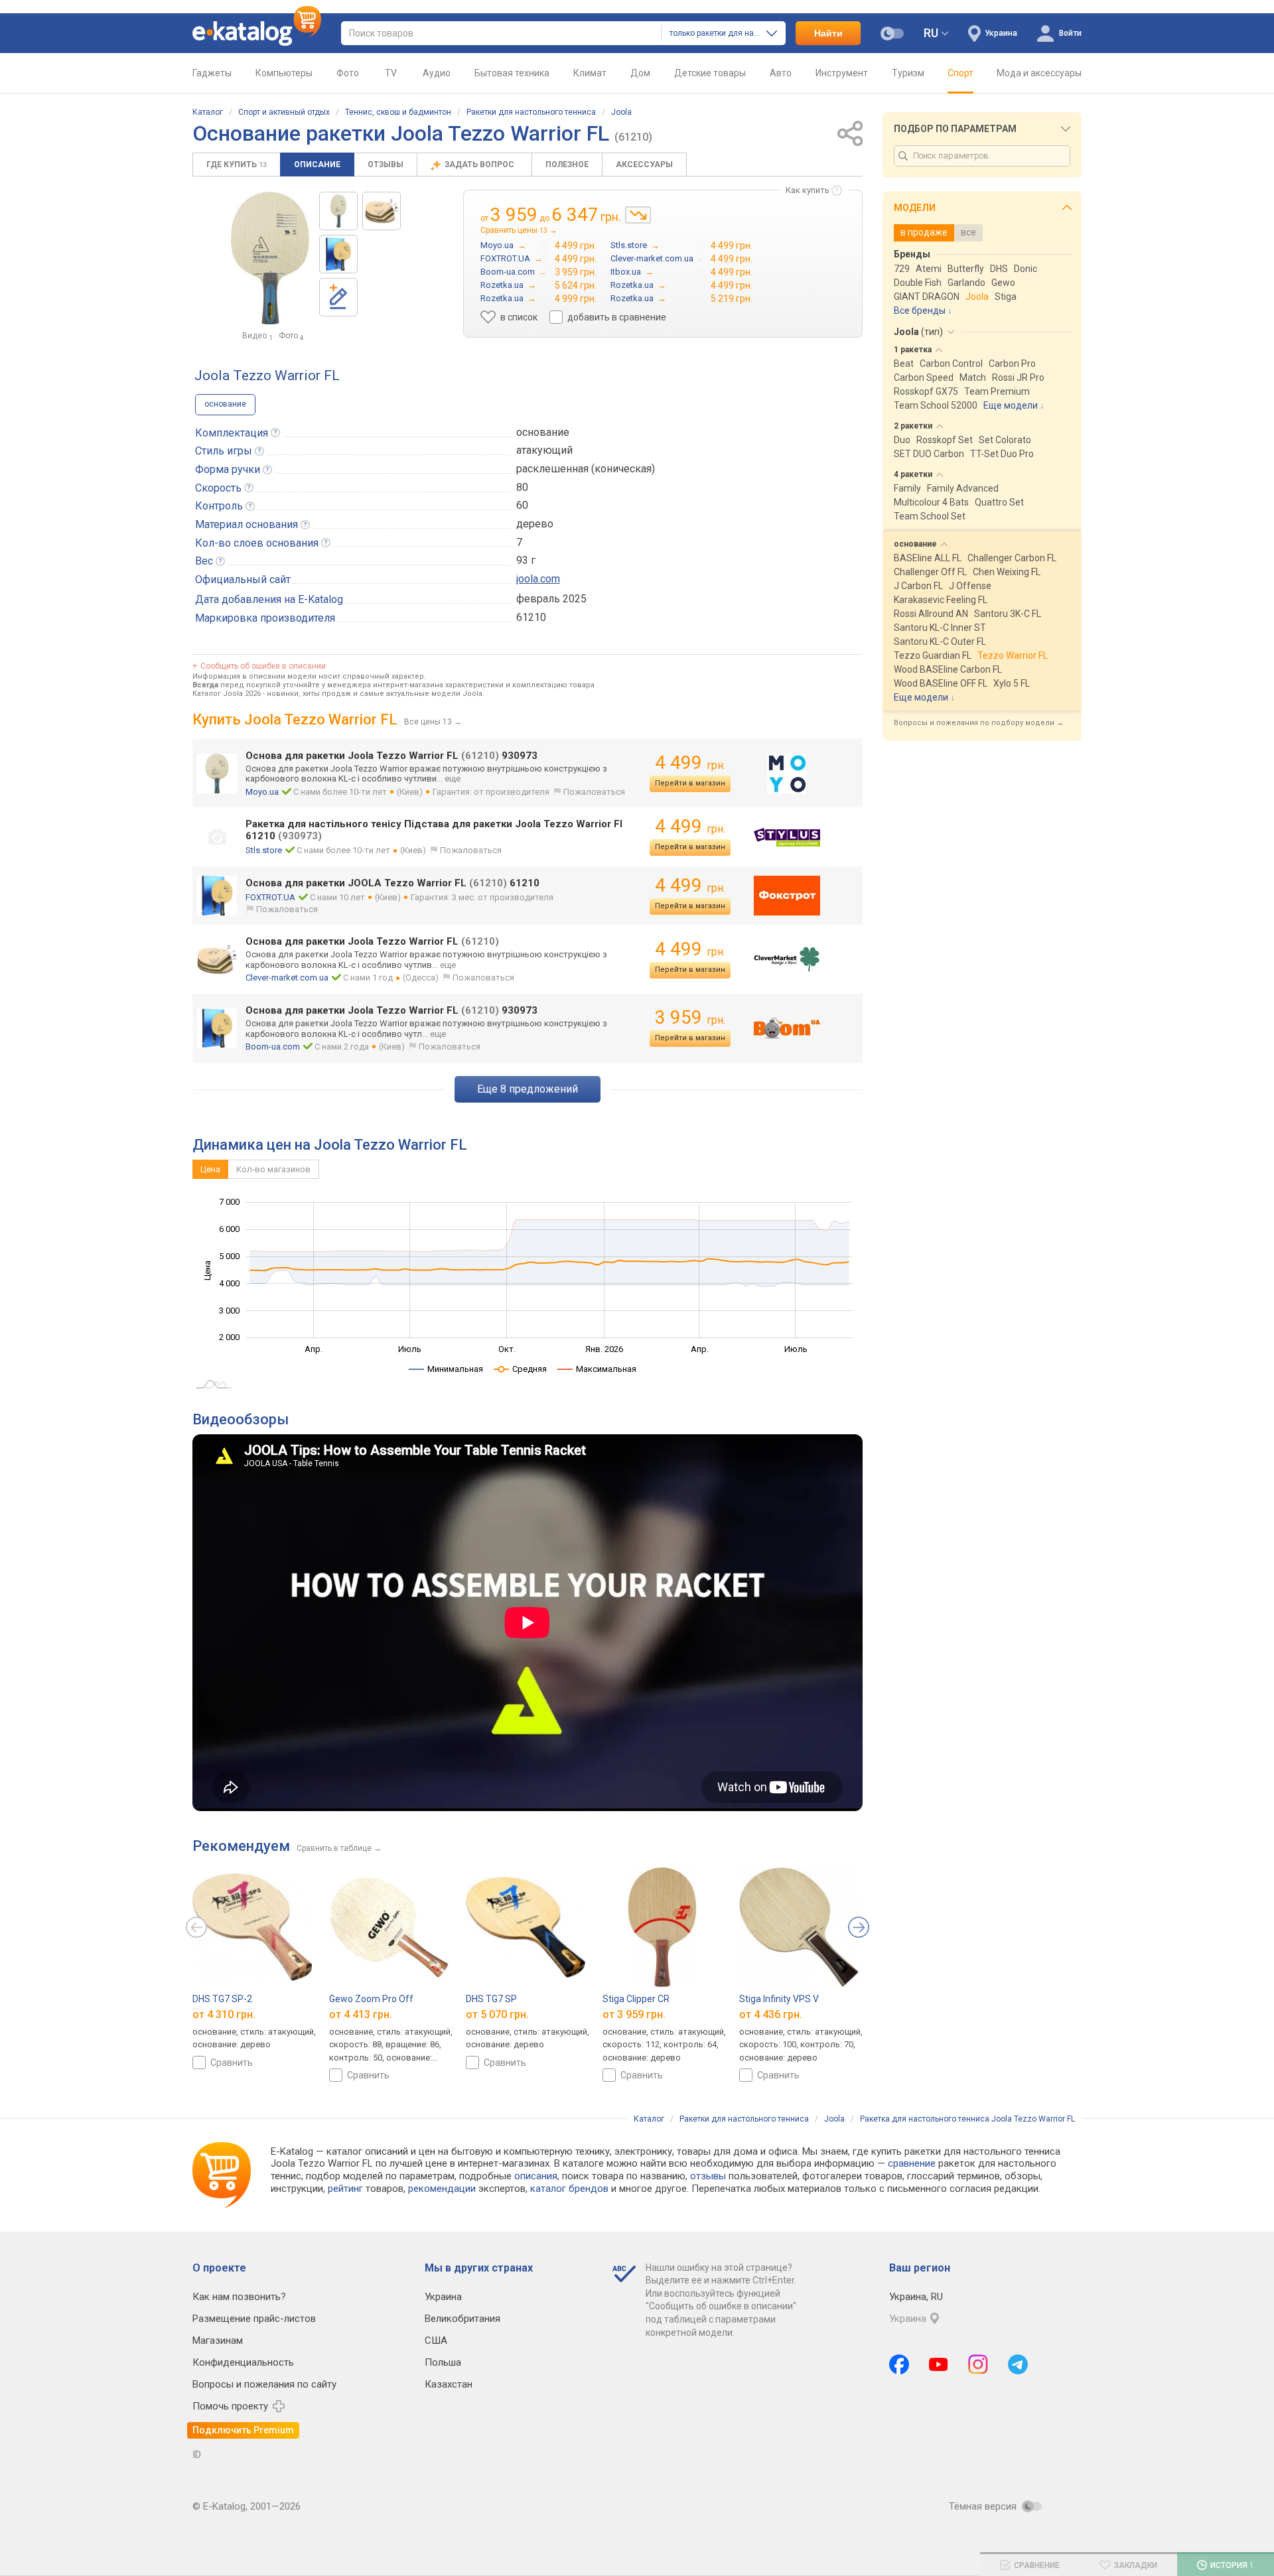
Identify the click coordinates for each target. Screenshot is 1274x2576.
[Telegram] (1018, 2364)
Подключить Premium (243, 2430)
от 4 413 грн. (361, 2014)
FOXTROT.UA (270, 897)
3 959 (690, 1017)
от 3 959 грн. (634, 2014)
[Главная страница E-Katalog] (257, 33)
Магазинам (218, 2340)
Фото (348, 73)
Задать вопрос (480, 165)
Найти (828, 33)
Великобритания (462, 2319)
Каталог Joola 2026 (227, 694)
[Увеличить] (270, 258)
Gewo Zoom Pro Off (371, 1999)
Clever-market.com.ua (287, 978)
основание (225, 404)
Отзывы (386, 165)
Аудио (437, 73)
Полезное (567, 165)
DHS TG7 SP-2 (222, 1999)
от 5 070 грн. (497, 2014)
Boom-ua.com (273, 1047)
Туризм (908, 73)
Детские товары (710, 73)
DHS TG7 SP (491, 1999)
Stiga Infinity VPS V (779, 1999)
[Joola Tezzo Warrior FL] (338, 211)
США (436, 2340)
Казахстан (449, 2384)
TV (391, 73)
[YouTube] (939, 2364)
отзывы (708, 2176)
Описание (317, 165)
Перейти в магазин (690, 783)
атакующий (544, 450)
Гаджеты (212, 73)
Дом (640, 73)
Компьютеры (284, 73)
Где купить (237, 165)
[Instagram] (978, 2364)
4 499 (690, 763)
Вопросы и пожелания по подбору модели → (979, 723)
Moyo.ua (262, 792)
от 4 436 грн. (771, 2014)
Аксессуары (644, 165)
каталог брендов (569, 2189)
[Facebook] (899, 2364)
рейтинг (345, 2189)
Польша (443, 2362)
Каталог (208, 112)
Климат (590, 73)
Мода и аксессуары (1039, 73)
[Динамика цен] (638, 215)
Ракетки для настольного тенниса (531, 112)
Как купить (808, 190)
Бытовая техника (512, 73)
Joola (621, 112)
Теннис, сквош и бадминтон (398, 112)
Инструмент (842, 73)
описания (536, 2176)
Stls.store (264, 850)
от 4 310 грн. (224, 2014)
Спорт (960, 73)
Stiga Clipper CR (636, 1999)
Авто (781, 73)
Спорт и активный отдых (284, 112)
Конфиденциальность (243, 2362)
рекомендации (442, 2189)
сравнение (912, 2163)
